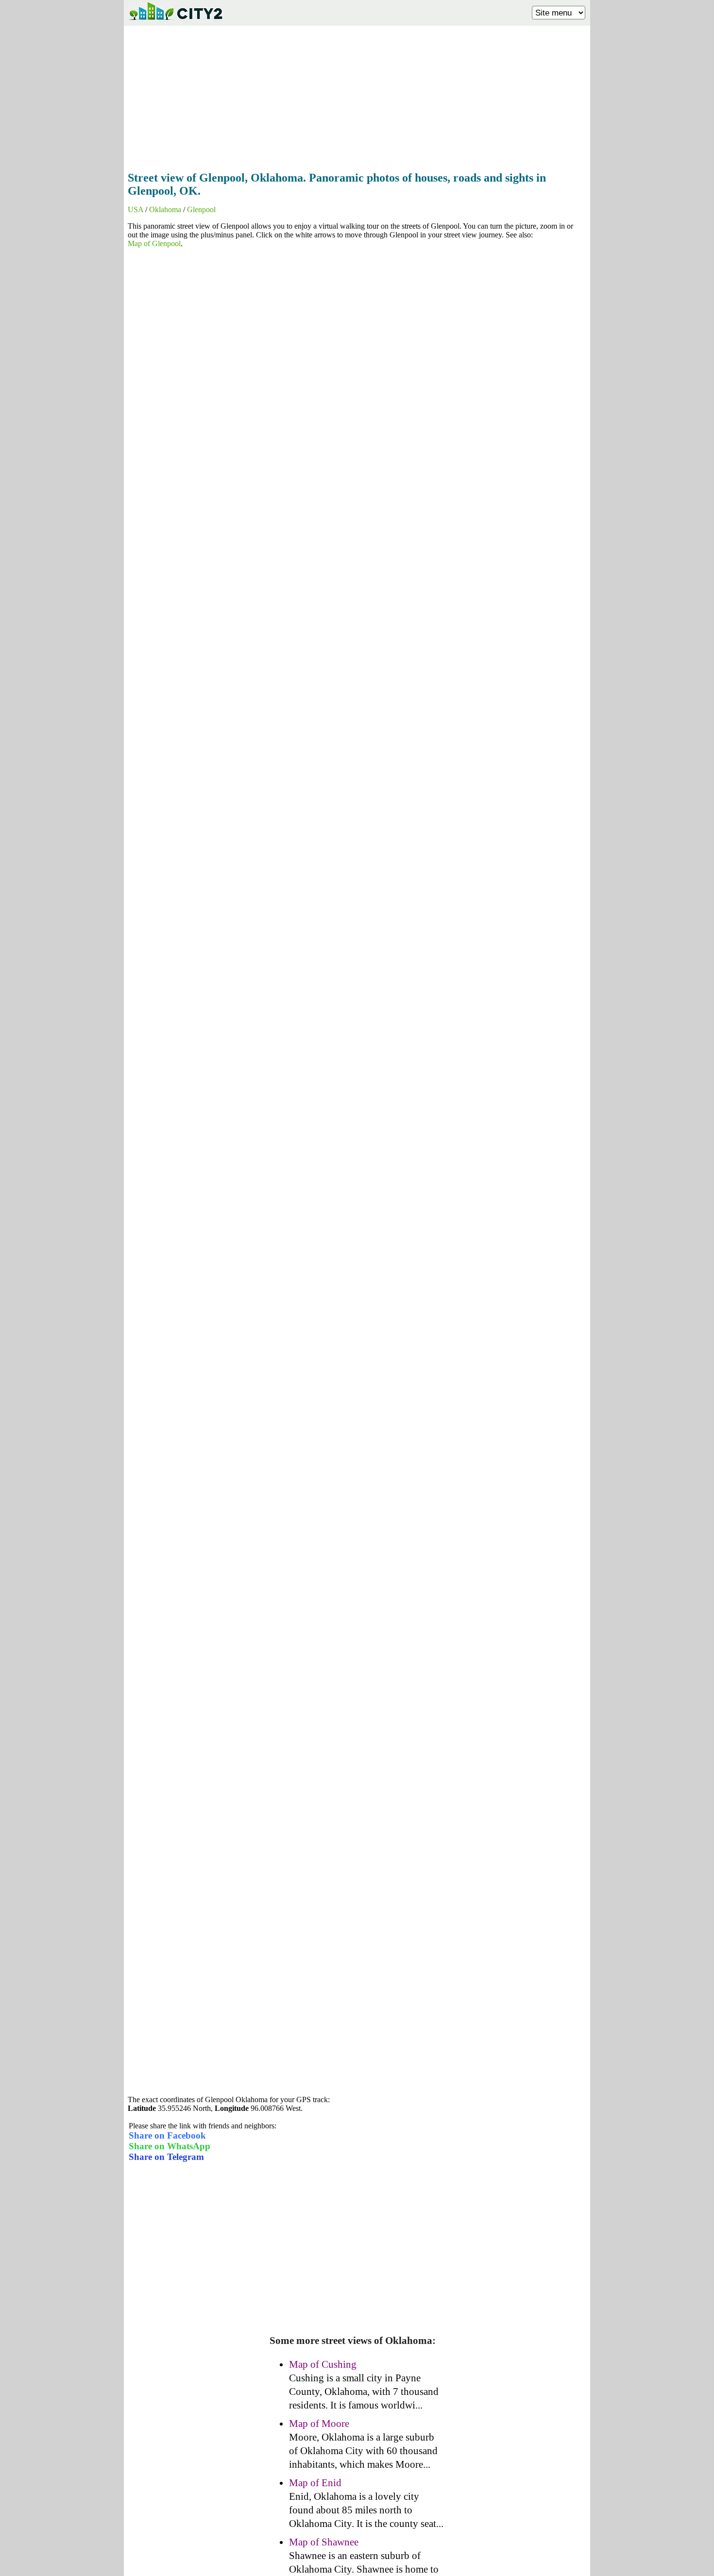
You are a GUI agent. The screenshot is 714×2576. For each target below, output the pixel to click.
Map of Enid (315, 2483)
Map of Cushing (323, 2364)
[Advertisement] (357, 96)
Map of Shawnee (324, 2542)
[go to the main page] (175, 22)
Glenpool (201, 209)
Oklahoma (165, 209)
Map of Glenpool (154, 243)
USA (136, 209)
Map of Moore (319, 2424)
